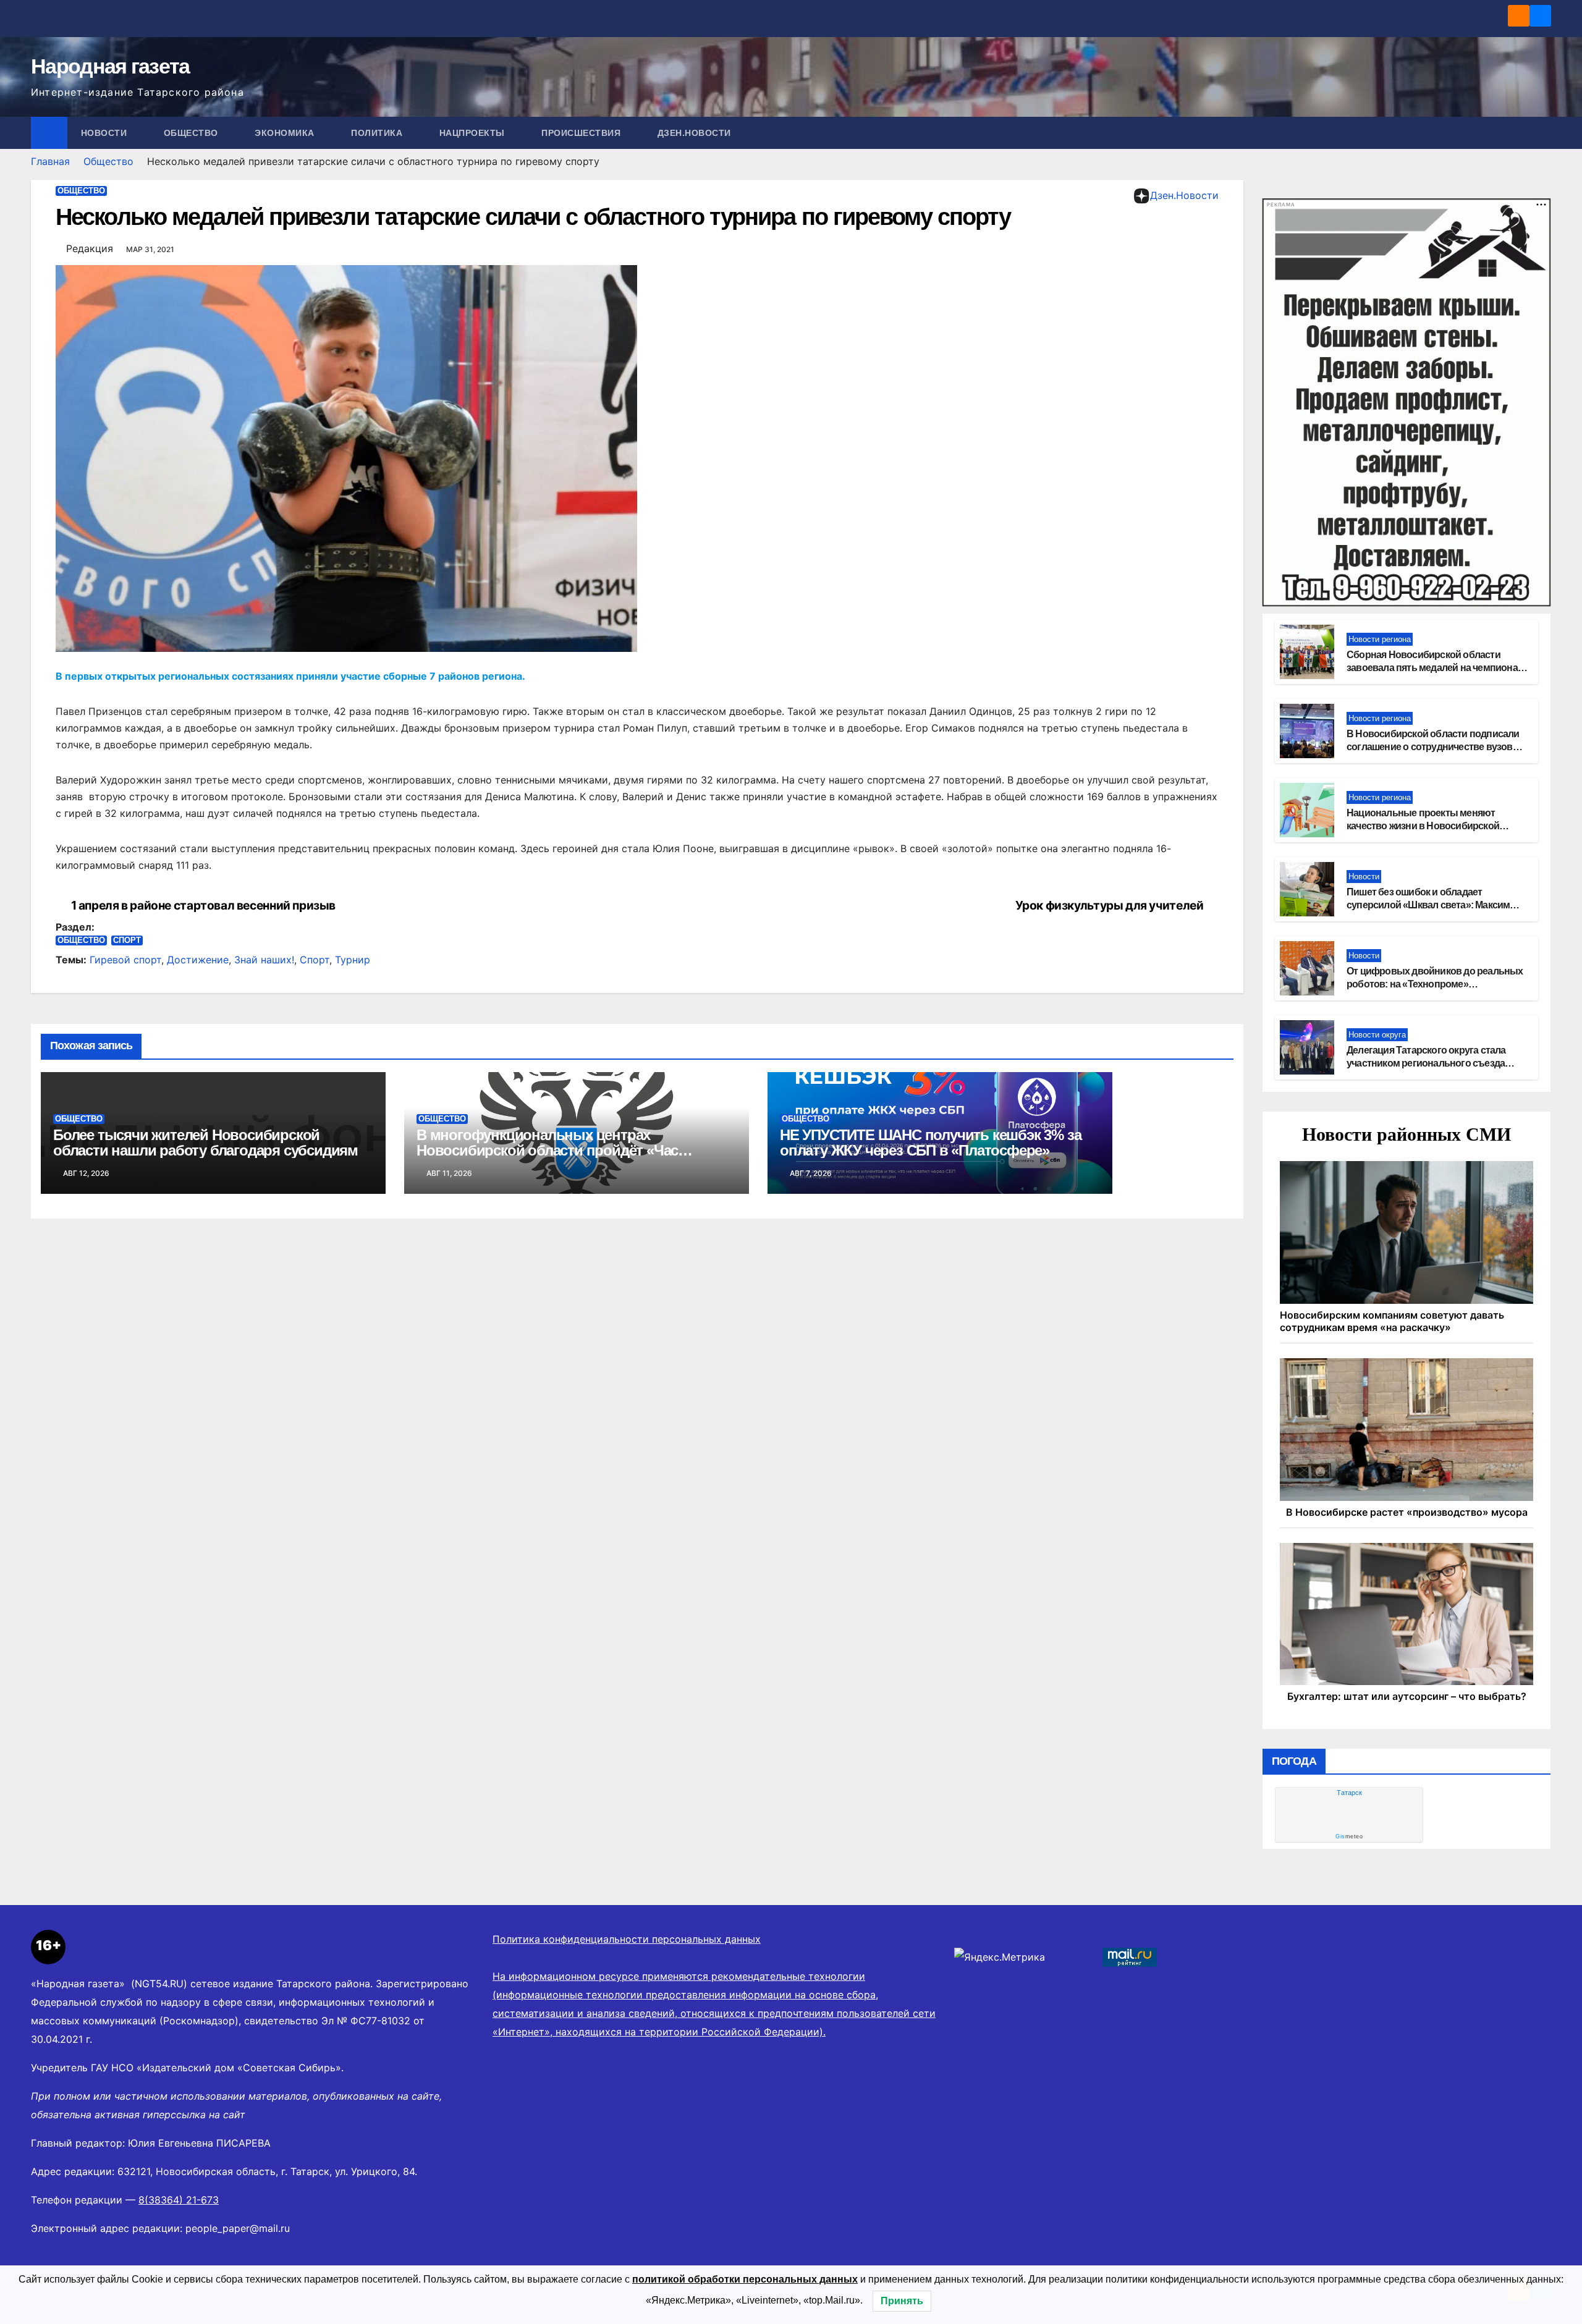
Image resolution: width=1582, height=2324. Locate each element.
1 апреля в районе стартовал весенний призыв (204, 906)
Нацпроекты (474, 133)
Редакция (90, 248)
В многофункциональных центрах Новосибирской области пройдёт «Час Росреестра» (547, 1150)
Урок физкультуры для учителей (1110, 906)
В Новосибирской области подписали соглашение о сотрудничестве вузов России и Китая (1433, 747)
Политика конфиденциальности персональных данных (627, 1939)
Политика (378, 133)
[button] (1542, 133)
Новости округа (1377, 1035)
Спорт (127, 940)
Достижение (198, 960)
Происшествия (582, 133)
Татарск (1349, 1793)
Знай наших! (264, 960)
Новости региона (1380, 639)
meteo (1349, 1836)
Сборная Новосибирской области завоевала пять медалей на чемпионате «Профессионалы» (1437, 668)
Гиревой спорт (125, 960)
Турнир (353, 960)
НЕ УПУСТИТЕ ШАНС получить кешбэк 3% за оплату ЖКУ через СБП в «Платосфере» (930, 1143)
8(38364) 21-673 (179, 2200)
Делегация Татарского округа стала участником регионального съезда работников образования (1426, 1063)
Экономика (286, 133)
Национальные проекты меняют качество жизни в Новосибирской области (1423, 826)
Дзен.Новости (694, 133)
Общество (192, 133)
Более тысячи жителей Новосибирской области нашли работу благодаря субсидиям (205, 1143)
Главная (50, 161)
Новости (105, 133)
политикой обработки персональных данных (745, 2279)
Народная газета (110, 66)
